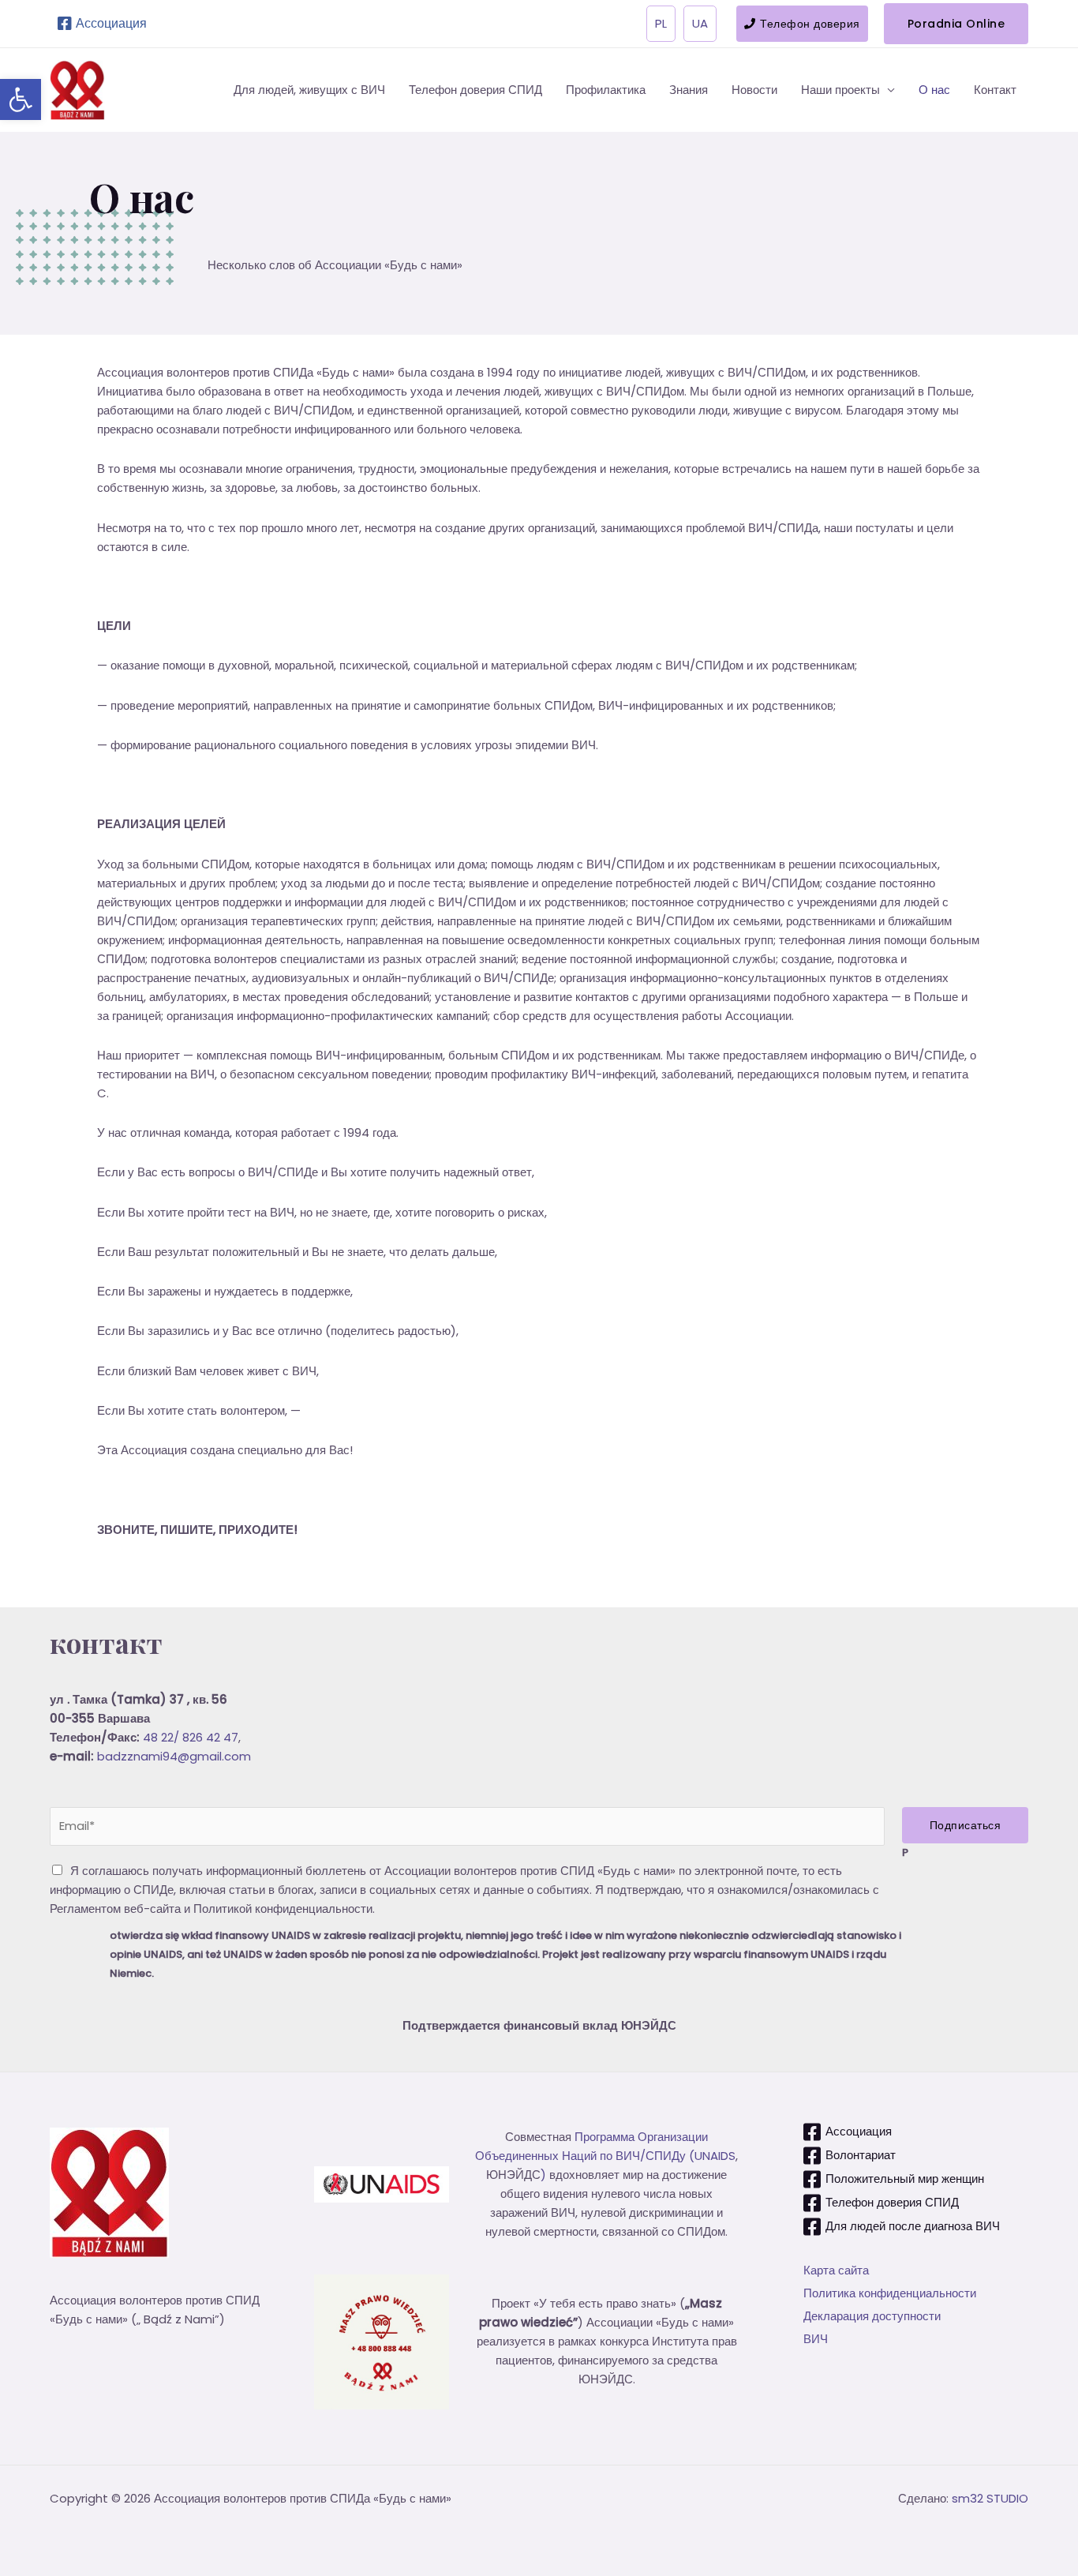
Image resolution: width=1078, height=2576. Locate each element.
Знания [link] (689, 90)
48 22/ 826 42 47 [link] (191, 1737)
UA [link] (700, 23)
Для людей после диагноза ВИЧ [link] (913, 2226)
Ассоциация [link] (111, 23)
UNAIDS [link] (715, 2156)
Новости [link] (754, 90)
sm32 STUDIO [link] (990, 2498)
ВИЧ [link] (816, 2339)
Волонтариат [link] (861, 2155)
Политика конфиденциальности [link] (890, 2293)
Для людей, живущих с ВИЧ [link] (309, 90)
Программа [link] (606, 2137)
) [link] (543, 2175)
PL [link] (661, 23)
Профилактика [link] (606, 90)
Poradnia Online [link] (956, 24)
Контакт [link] (995, 90)
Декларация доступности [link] (872, 2316)
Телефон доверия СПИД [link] (475, 90)
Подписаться (966, 1825)
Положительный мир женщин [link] (905, 2179)
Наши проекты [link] (840, 90)
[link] (21, 99)
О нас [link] (934, 90)
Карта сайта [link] (836, 2270)
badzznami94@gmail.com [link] (174, 1756)
